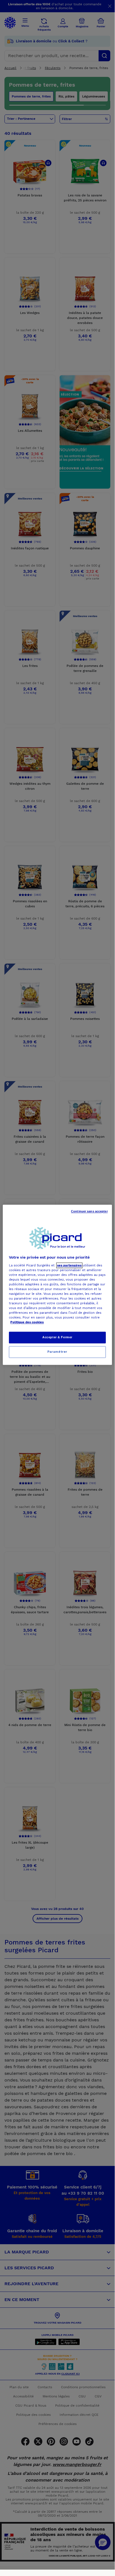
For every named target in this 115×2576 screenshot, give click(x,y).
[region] (57, 1285)
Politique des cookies (27, 1322)
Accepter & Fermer (57, 1337)
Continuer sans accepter (89, 1211)
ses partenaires (69, 1265)
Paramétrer (57, 1352)
